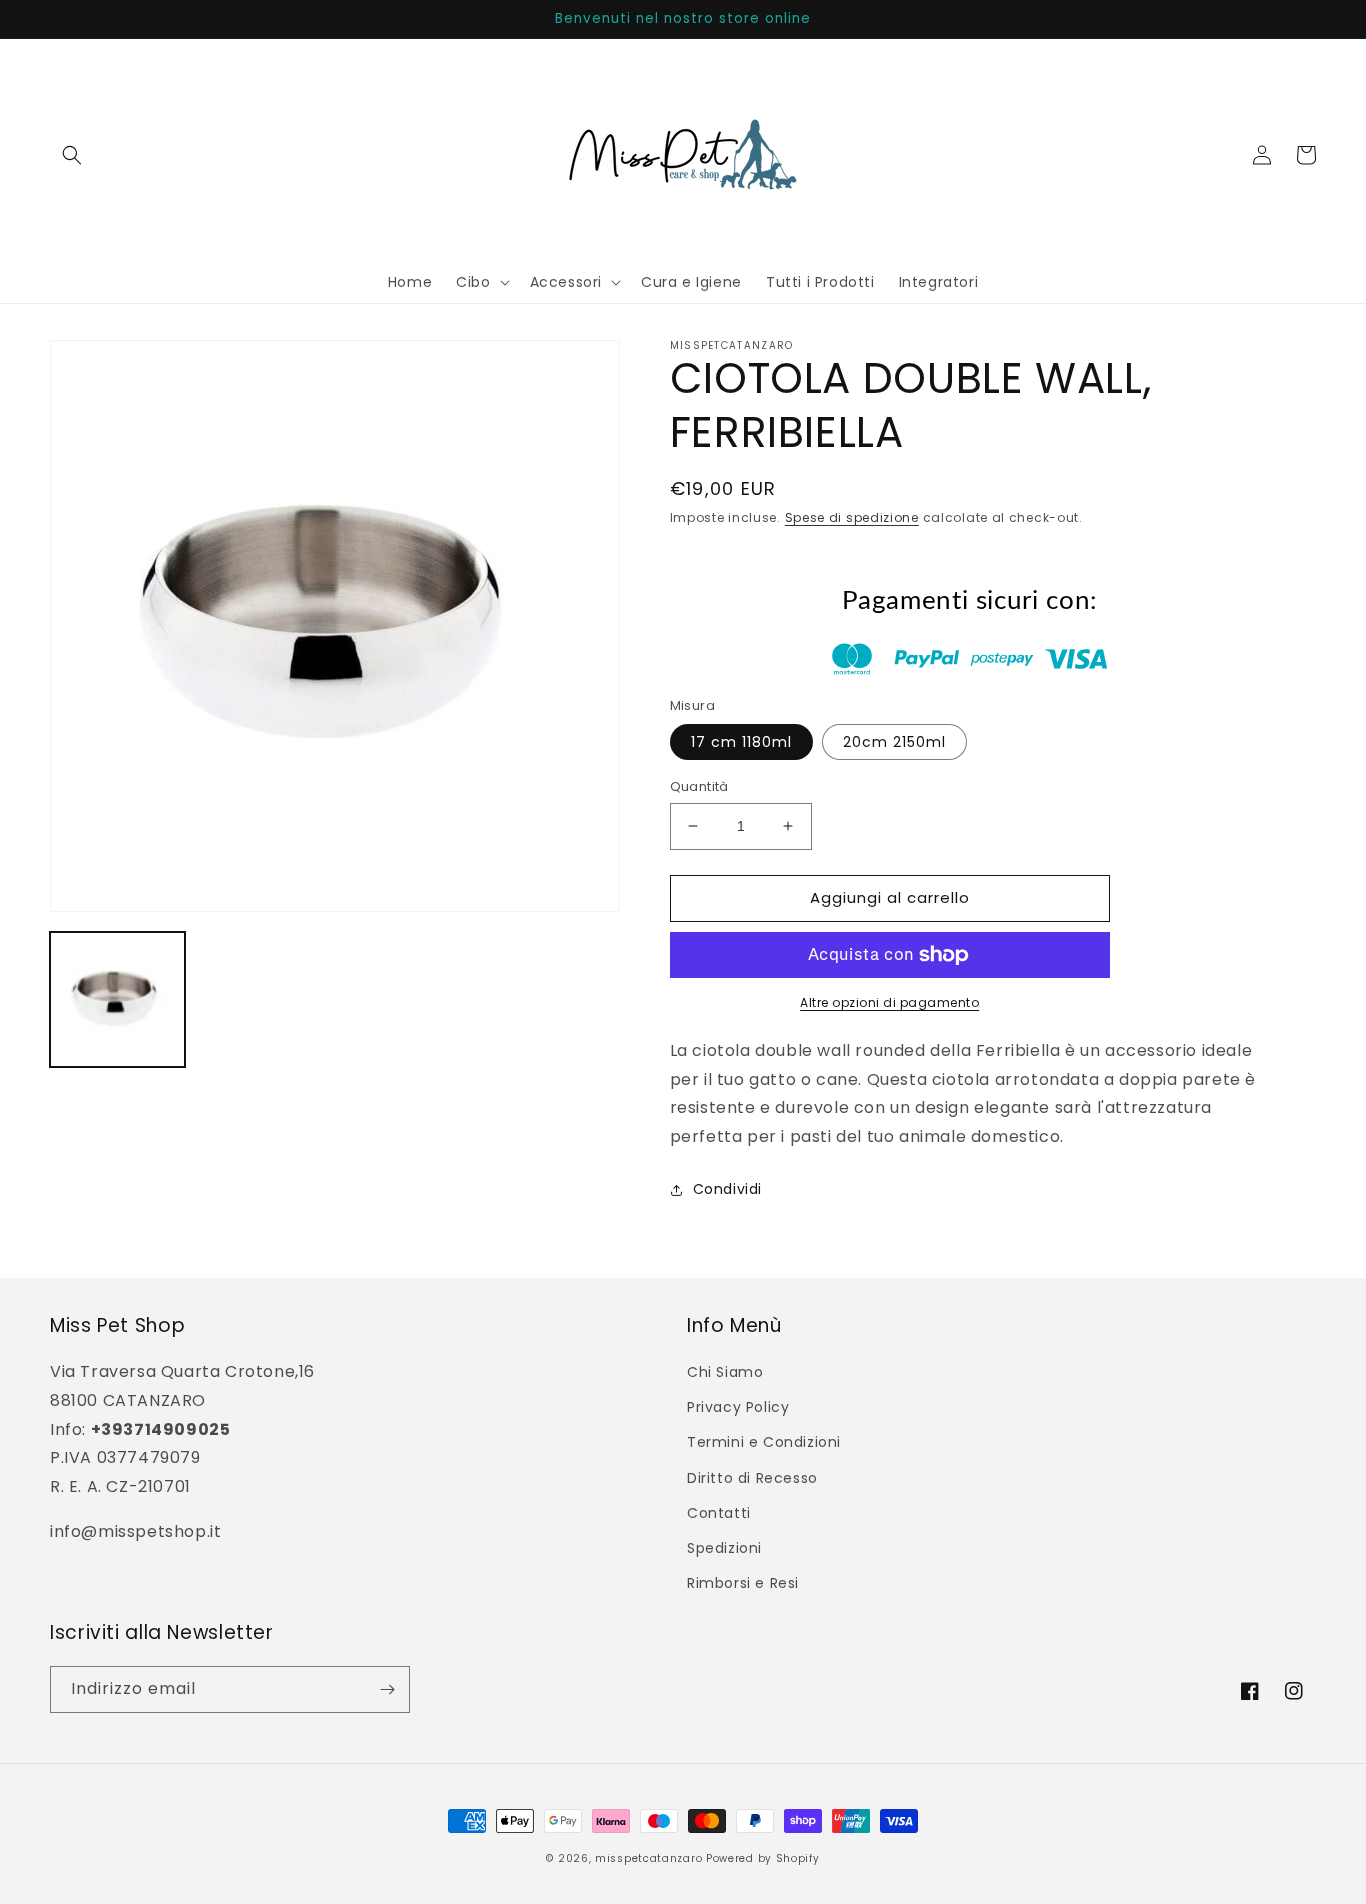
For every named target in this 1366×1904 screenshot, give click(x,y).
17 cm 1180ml (741, 742)
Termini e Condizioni (764, 1442)
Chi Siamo (725, 1372)
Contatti (719, 1513)
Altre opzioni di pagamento (889, 1002)
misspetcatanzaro (648, 1858)
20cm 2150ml (894, 742)
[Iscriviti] (387, 1689)
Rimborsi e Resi (743, 1583)
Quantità (699, 786)
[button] (72, 155)
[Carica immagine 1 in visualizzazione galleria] (117, 999)
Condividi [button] (727, 1189)
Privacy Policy (738, 1407)
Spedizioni (724, 1548)
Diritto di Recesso (752, 1478)
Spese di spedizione (852, 517)
